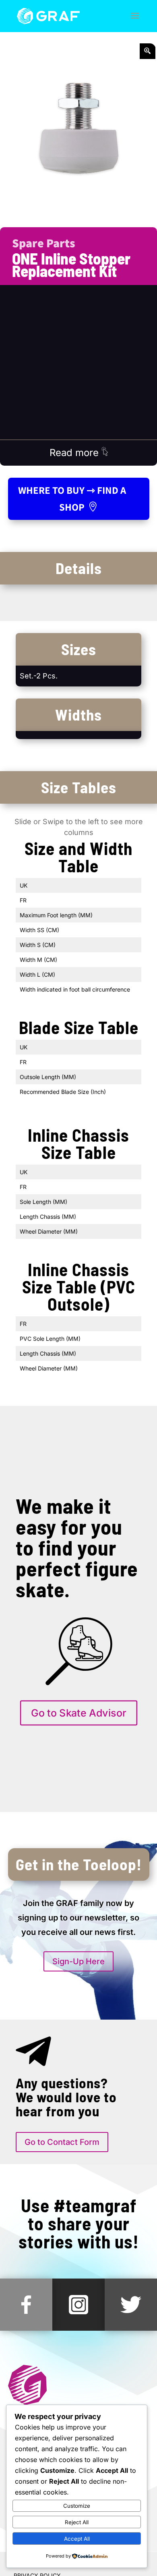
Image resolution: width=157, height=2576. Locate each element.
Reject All (77, 2522)
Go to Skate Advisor (78, 1713)
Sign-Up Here (78, 1961)
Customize (77, 2506)
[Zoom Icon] (148, 51)
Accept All (77, 2539)
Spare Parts (44, 243)
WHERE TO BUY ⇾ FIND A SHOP (72, 499)
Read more (75, 453)
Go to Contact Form (62, 2142)
